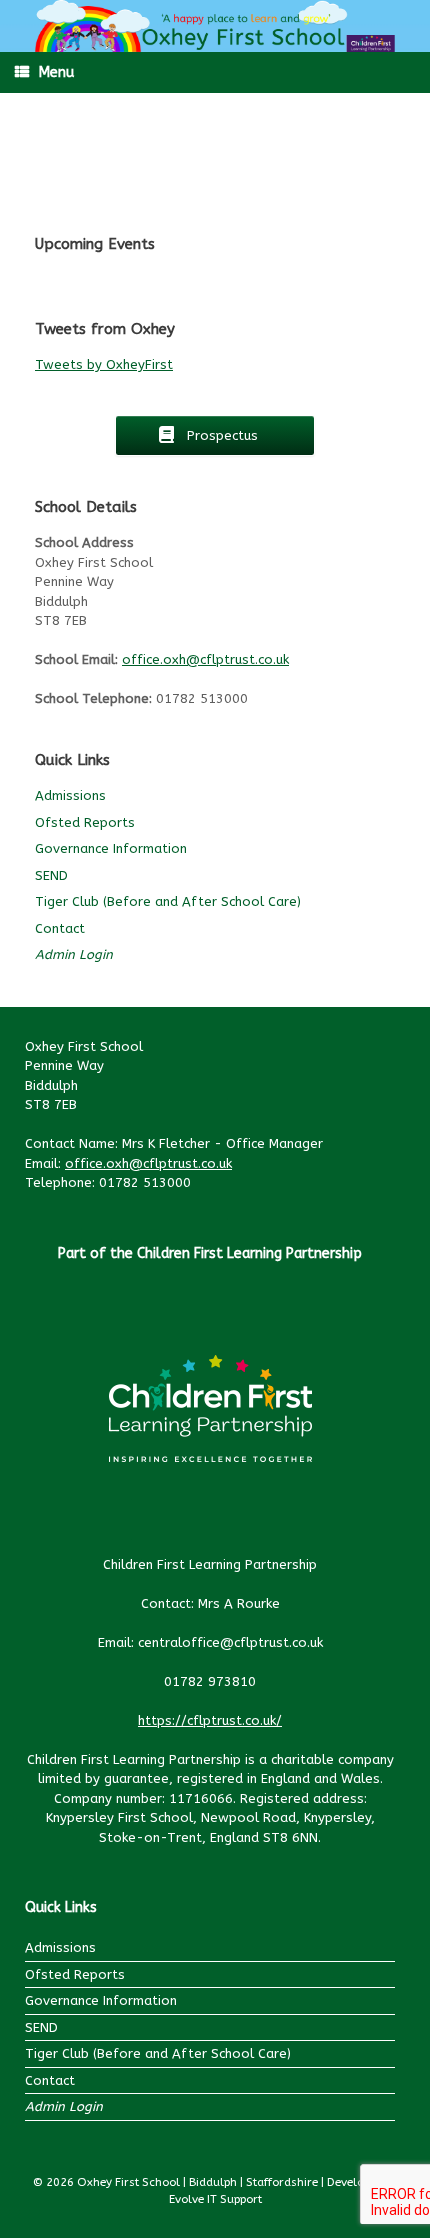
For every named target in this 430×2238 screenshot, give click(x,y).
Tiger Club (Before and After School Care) (168, 901)
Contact (60, 928)
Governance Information (111, 848)
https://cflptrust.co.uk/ (210, 1720)
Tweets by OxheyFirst (104, 364)
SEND (51, 875)
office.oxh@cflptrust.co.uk (205, 659)
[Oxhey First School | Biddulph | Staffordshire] (215, 26)
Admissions (70, 795)
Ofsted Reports (85, 822)
